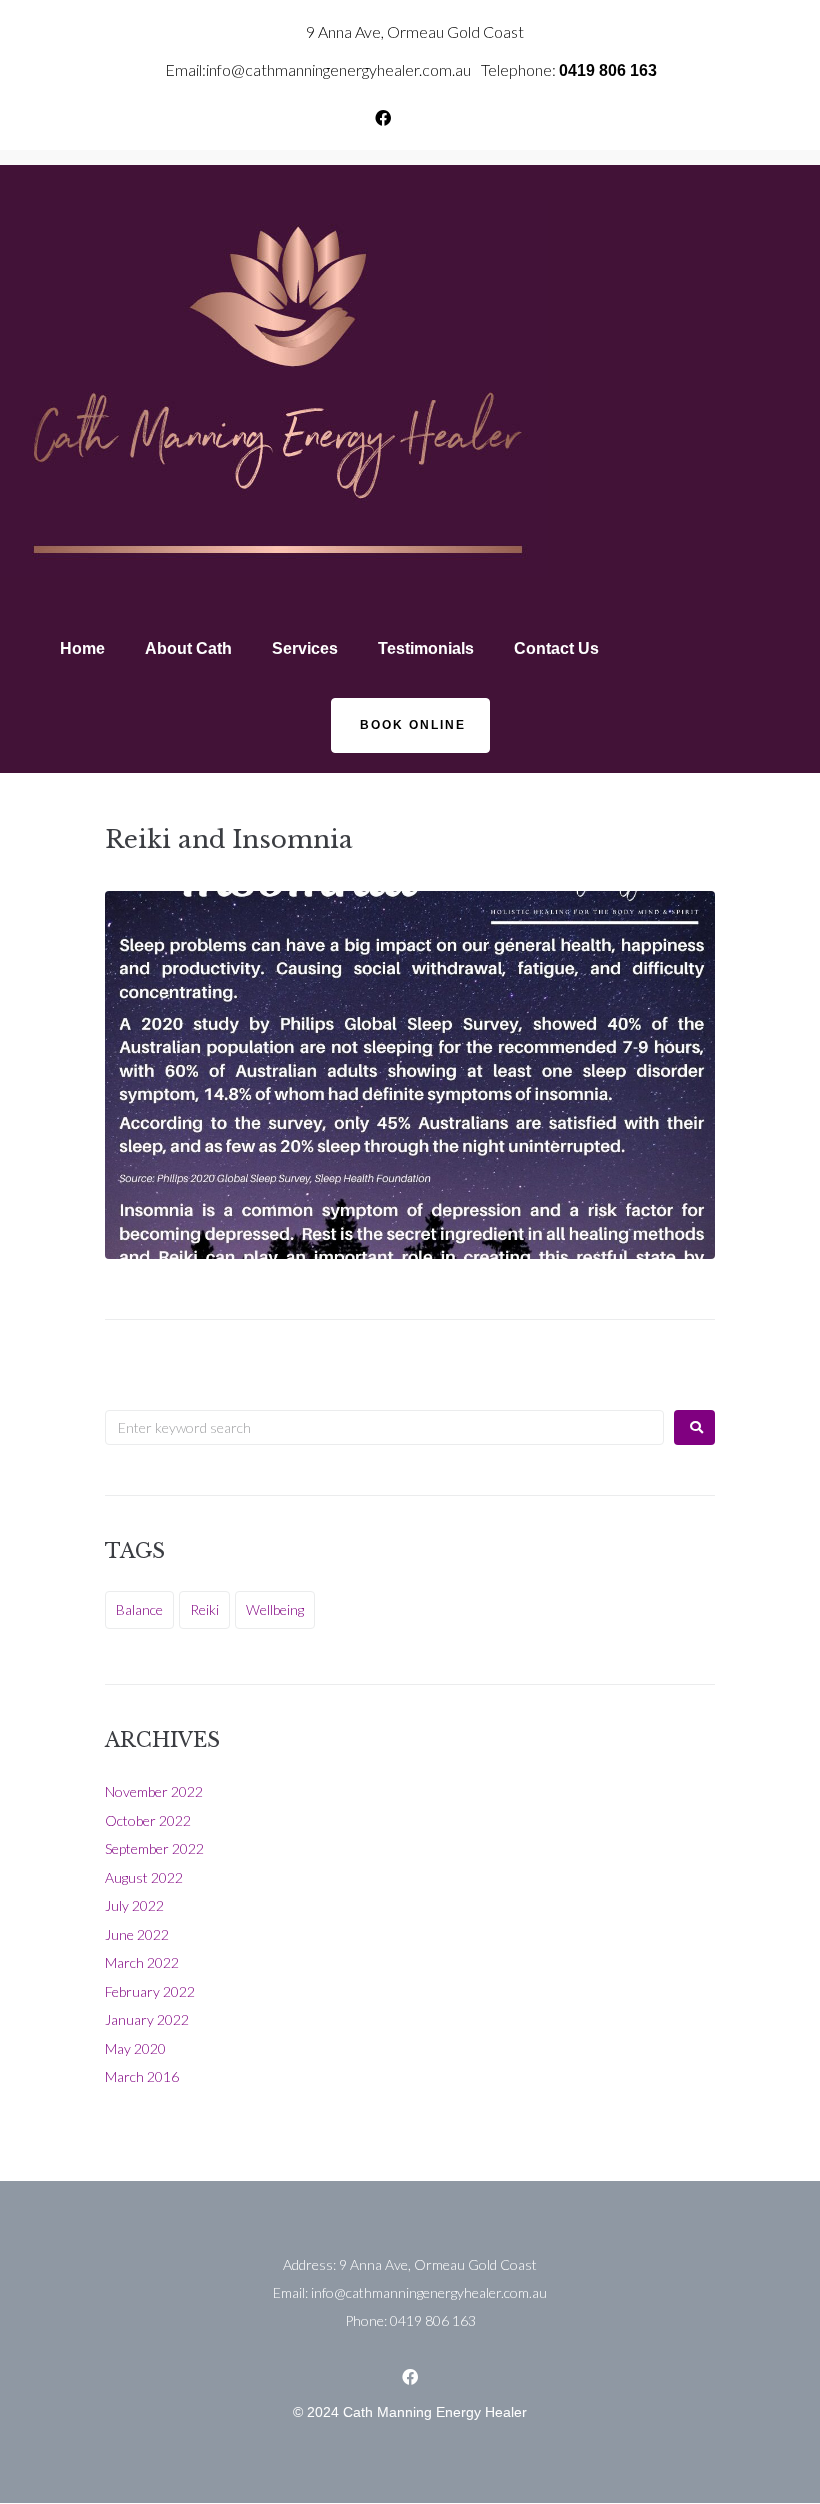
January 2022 (147, 2019)
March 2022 (142, 1962)
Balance (139, 1609)
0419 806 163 (608, 70)
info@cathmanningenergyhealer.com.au (338, 69)
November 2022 (154, 1791)
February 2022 (150, 1991)
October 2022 (148, 1820)
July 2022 (134, 1905)
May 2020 (135, 2048)
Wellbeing (275, 1609)
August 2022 (144, 1877)
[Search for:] (384, 1427)
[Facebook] (383, 118)
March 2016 (142, 2076)
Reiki (204, 1609)
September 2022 (154, 1848)
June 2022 (137, 1934)
